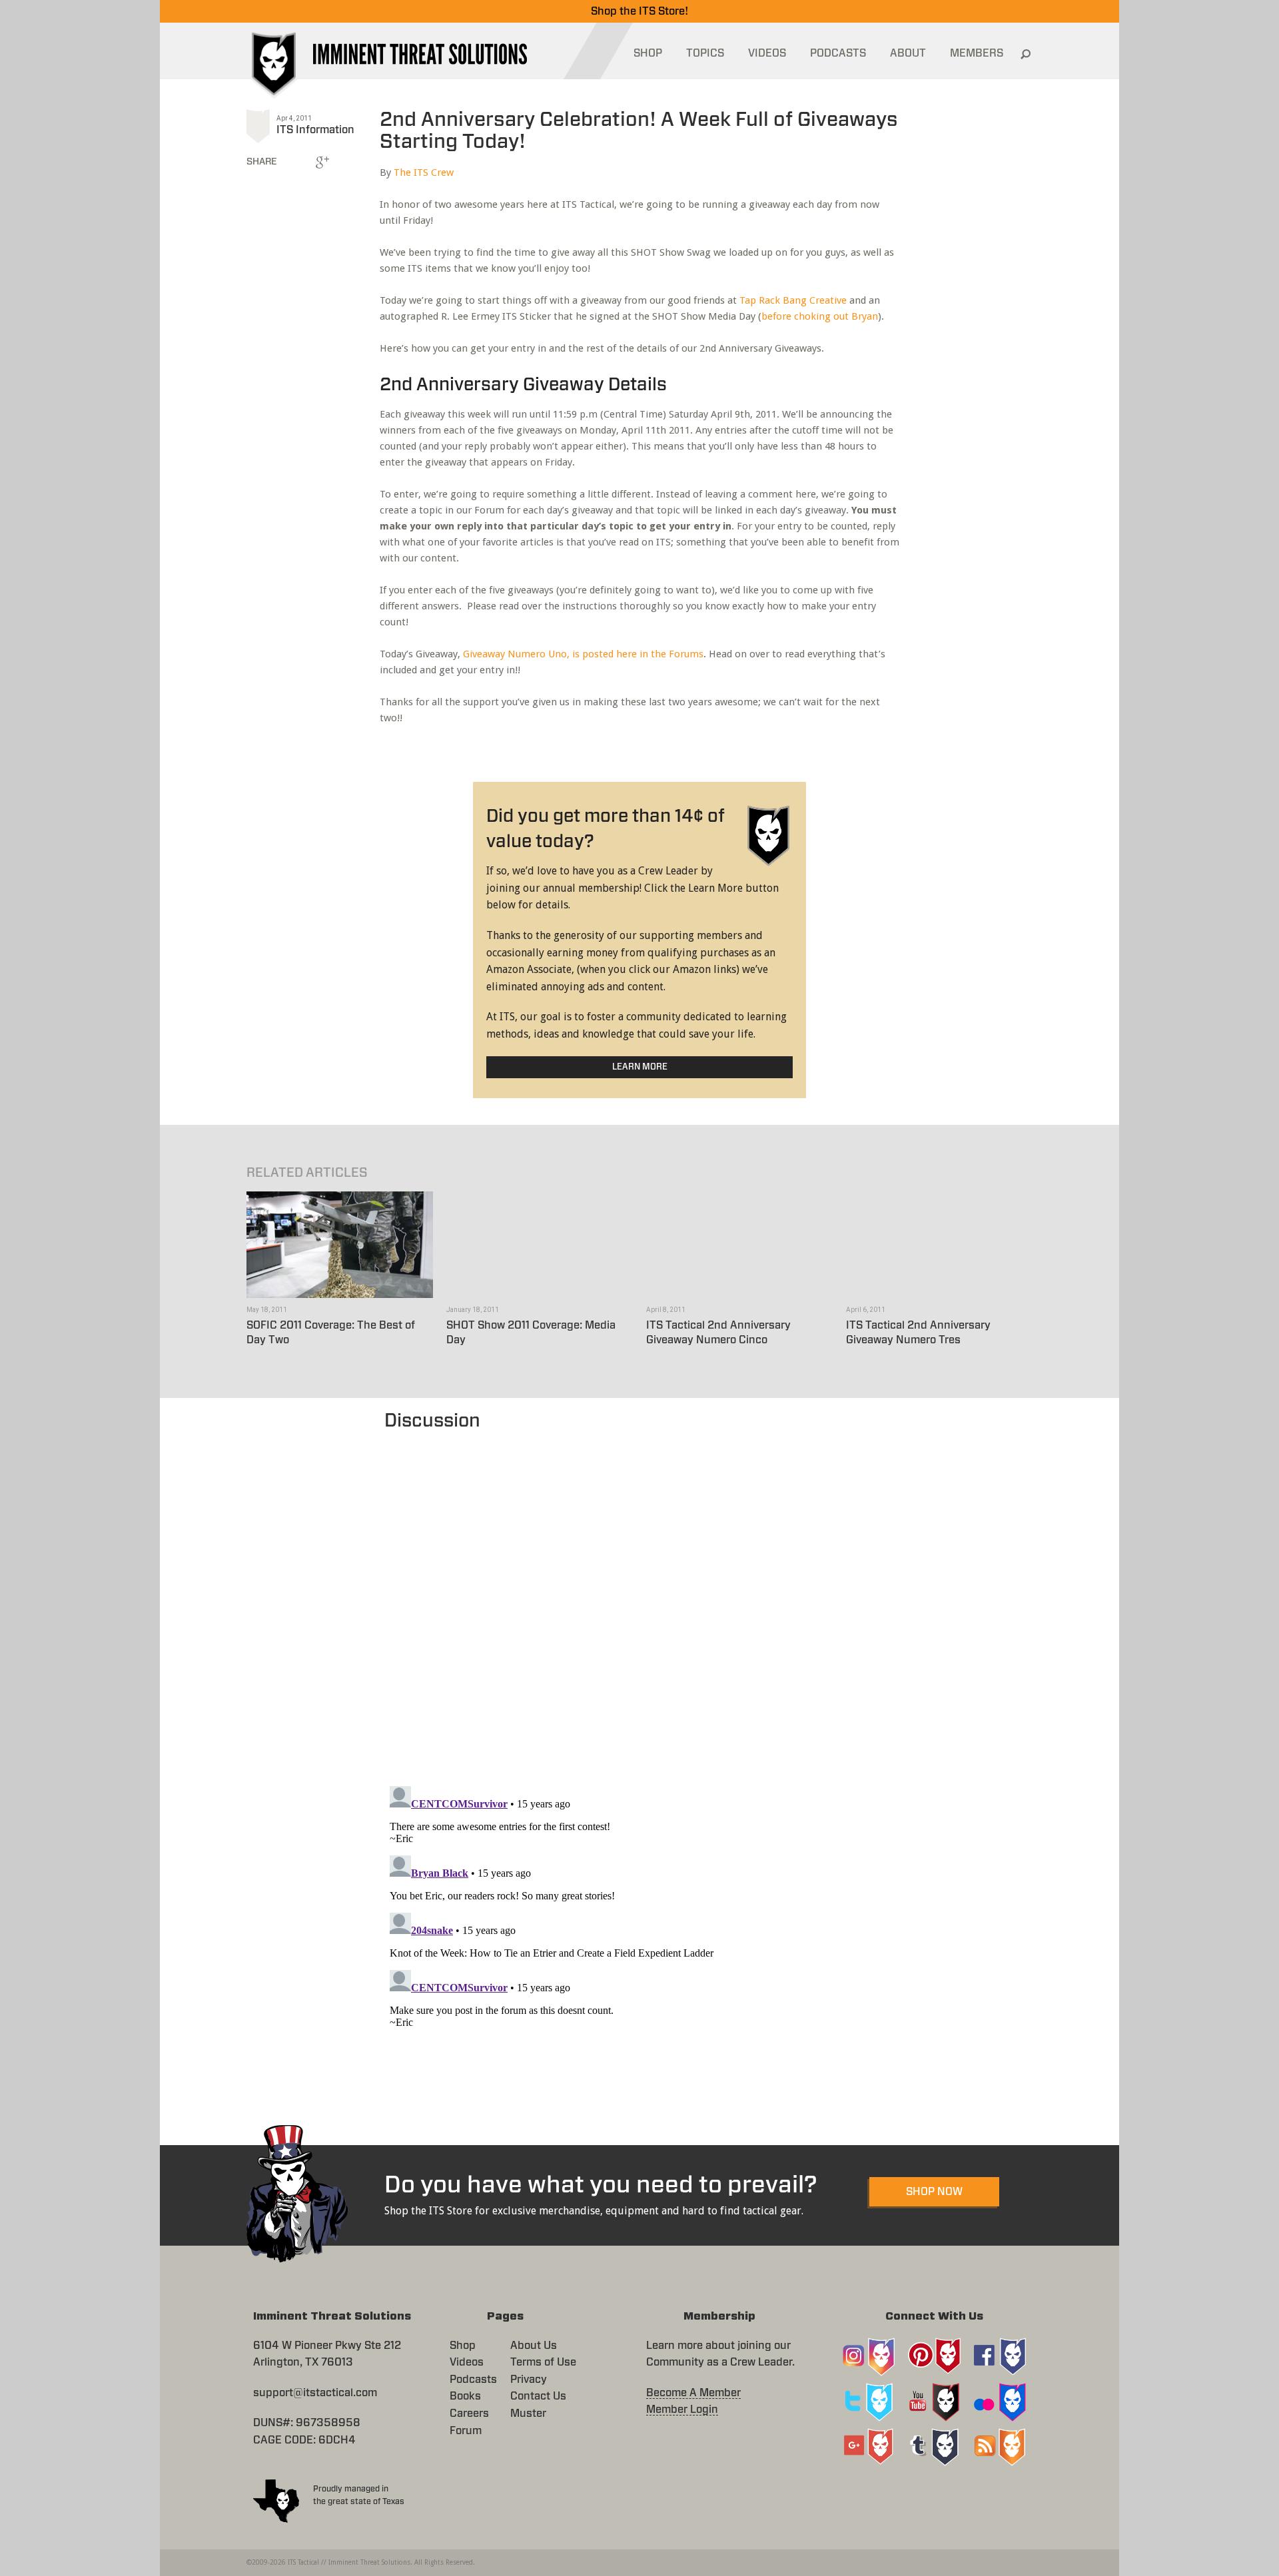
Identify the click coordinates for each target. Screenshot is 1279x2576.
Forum (466, 2431)
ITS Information (315, 130)
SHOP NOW (934, 2192)
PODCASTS (838, 53)
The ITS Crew (424, 172)
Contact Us (538, 2396)
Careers (469, 2414)
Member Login (682, 2410)
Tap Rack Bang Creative (793, 300)
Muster (528, 2414)
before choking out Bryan (820, 316)
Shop (463, 2346)
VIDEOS (767, 53)
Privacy (529, 2380)
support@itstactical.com (315, 2393)
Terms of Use (543, 2362)
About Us (534, 2346)
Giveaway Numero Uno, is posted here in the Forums (583, 654)
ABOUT (908, 53)
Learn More (640, 1067)
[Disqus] (640, 1602)
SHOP (648, 53)
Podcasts (473, 2380)
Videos (467, 2362)
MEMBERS (977, 53)
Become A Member (693, 2393)
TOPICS (705, 53)
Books (465, 2396)
